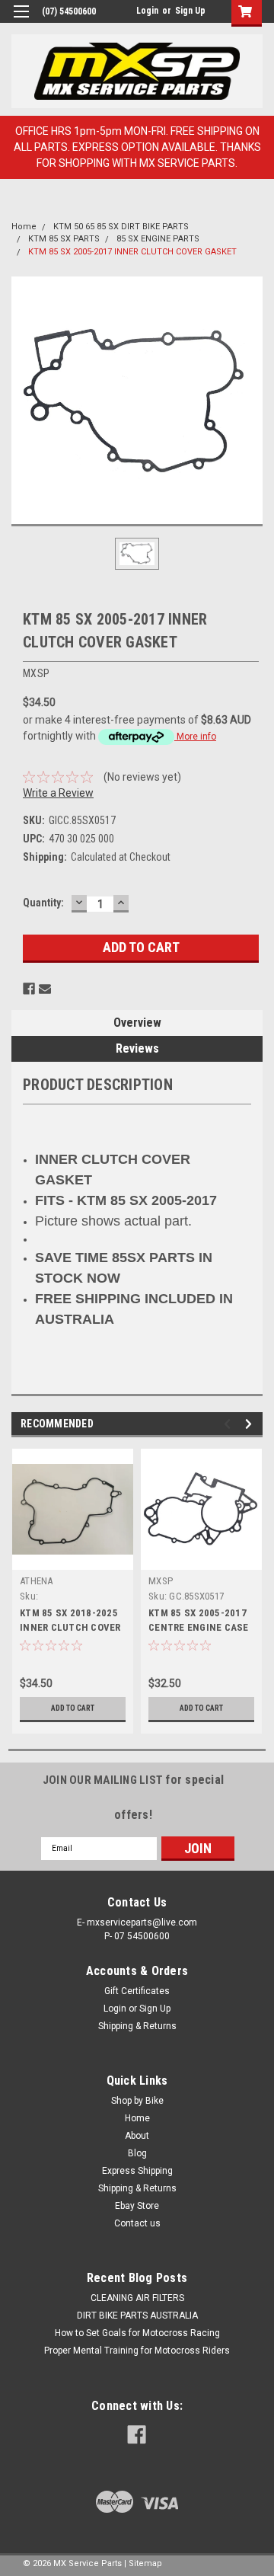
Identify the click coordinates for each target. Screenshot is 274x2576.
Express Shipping (137, 2171)
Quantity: (43, 903)
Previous (229, 1424)
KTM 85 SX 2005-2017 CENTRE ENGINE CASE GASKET (199, 1627)
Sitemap (145, 2563)
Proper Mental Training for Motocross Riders (137, 2351)
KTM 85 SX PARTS (64, 239)
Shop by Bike (137, 2101)
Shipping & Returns (137, 2026)
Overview (137, 1023)
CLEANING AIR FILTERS (137, 2298)
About (137, 2136)
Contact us (137, 2223)
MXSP (161, 1581)
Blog (137, 2153)
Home (24, 227)
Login (147, 11)
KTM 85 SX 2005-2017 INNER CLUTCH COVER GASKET (132, 252)
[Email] (45, 989)
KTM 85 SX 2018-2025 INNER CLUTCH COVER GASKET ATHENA (70, 1627)
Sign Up (190, 11)
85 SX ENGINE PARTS (158, 239)
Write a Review (58, 793)
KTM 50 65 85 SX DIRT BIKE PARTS (121, 227)
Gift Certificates (137, 1991)
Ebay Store (137, 2206)
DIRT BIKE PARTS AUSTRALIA (137, 2316)
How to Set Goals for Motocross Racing (137, 2333)
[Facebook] (29, 989)
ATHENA (37, 1581)
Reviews (137, 1048)
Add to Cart (73, 1708)
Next (251, 1424)
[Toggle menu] (21, 21)
